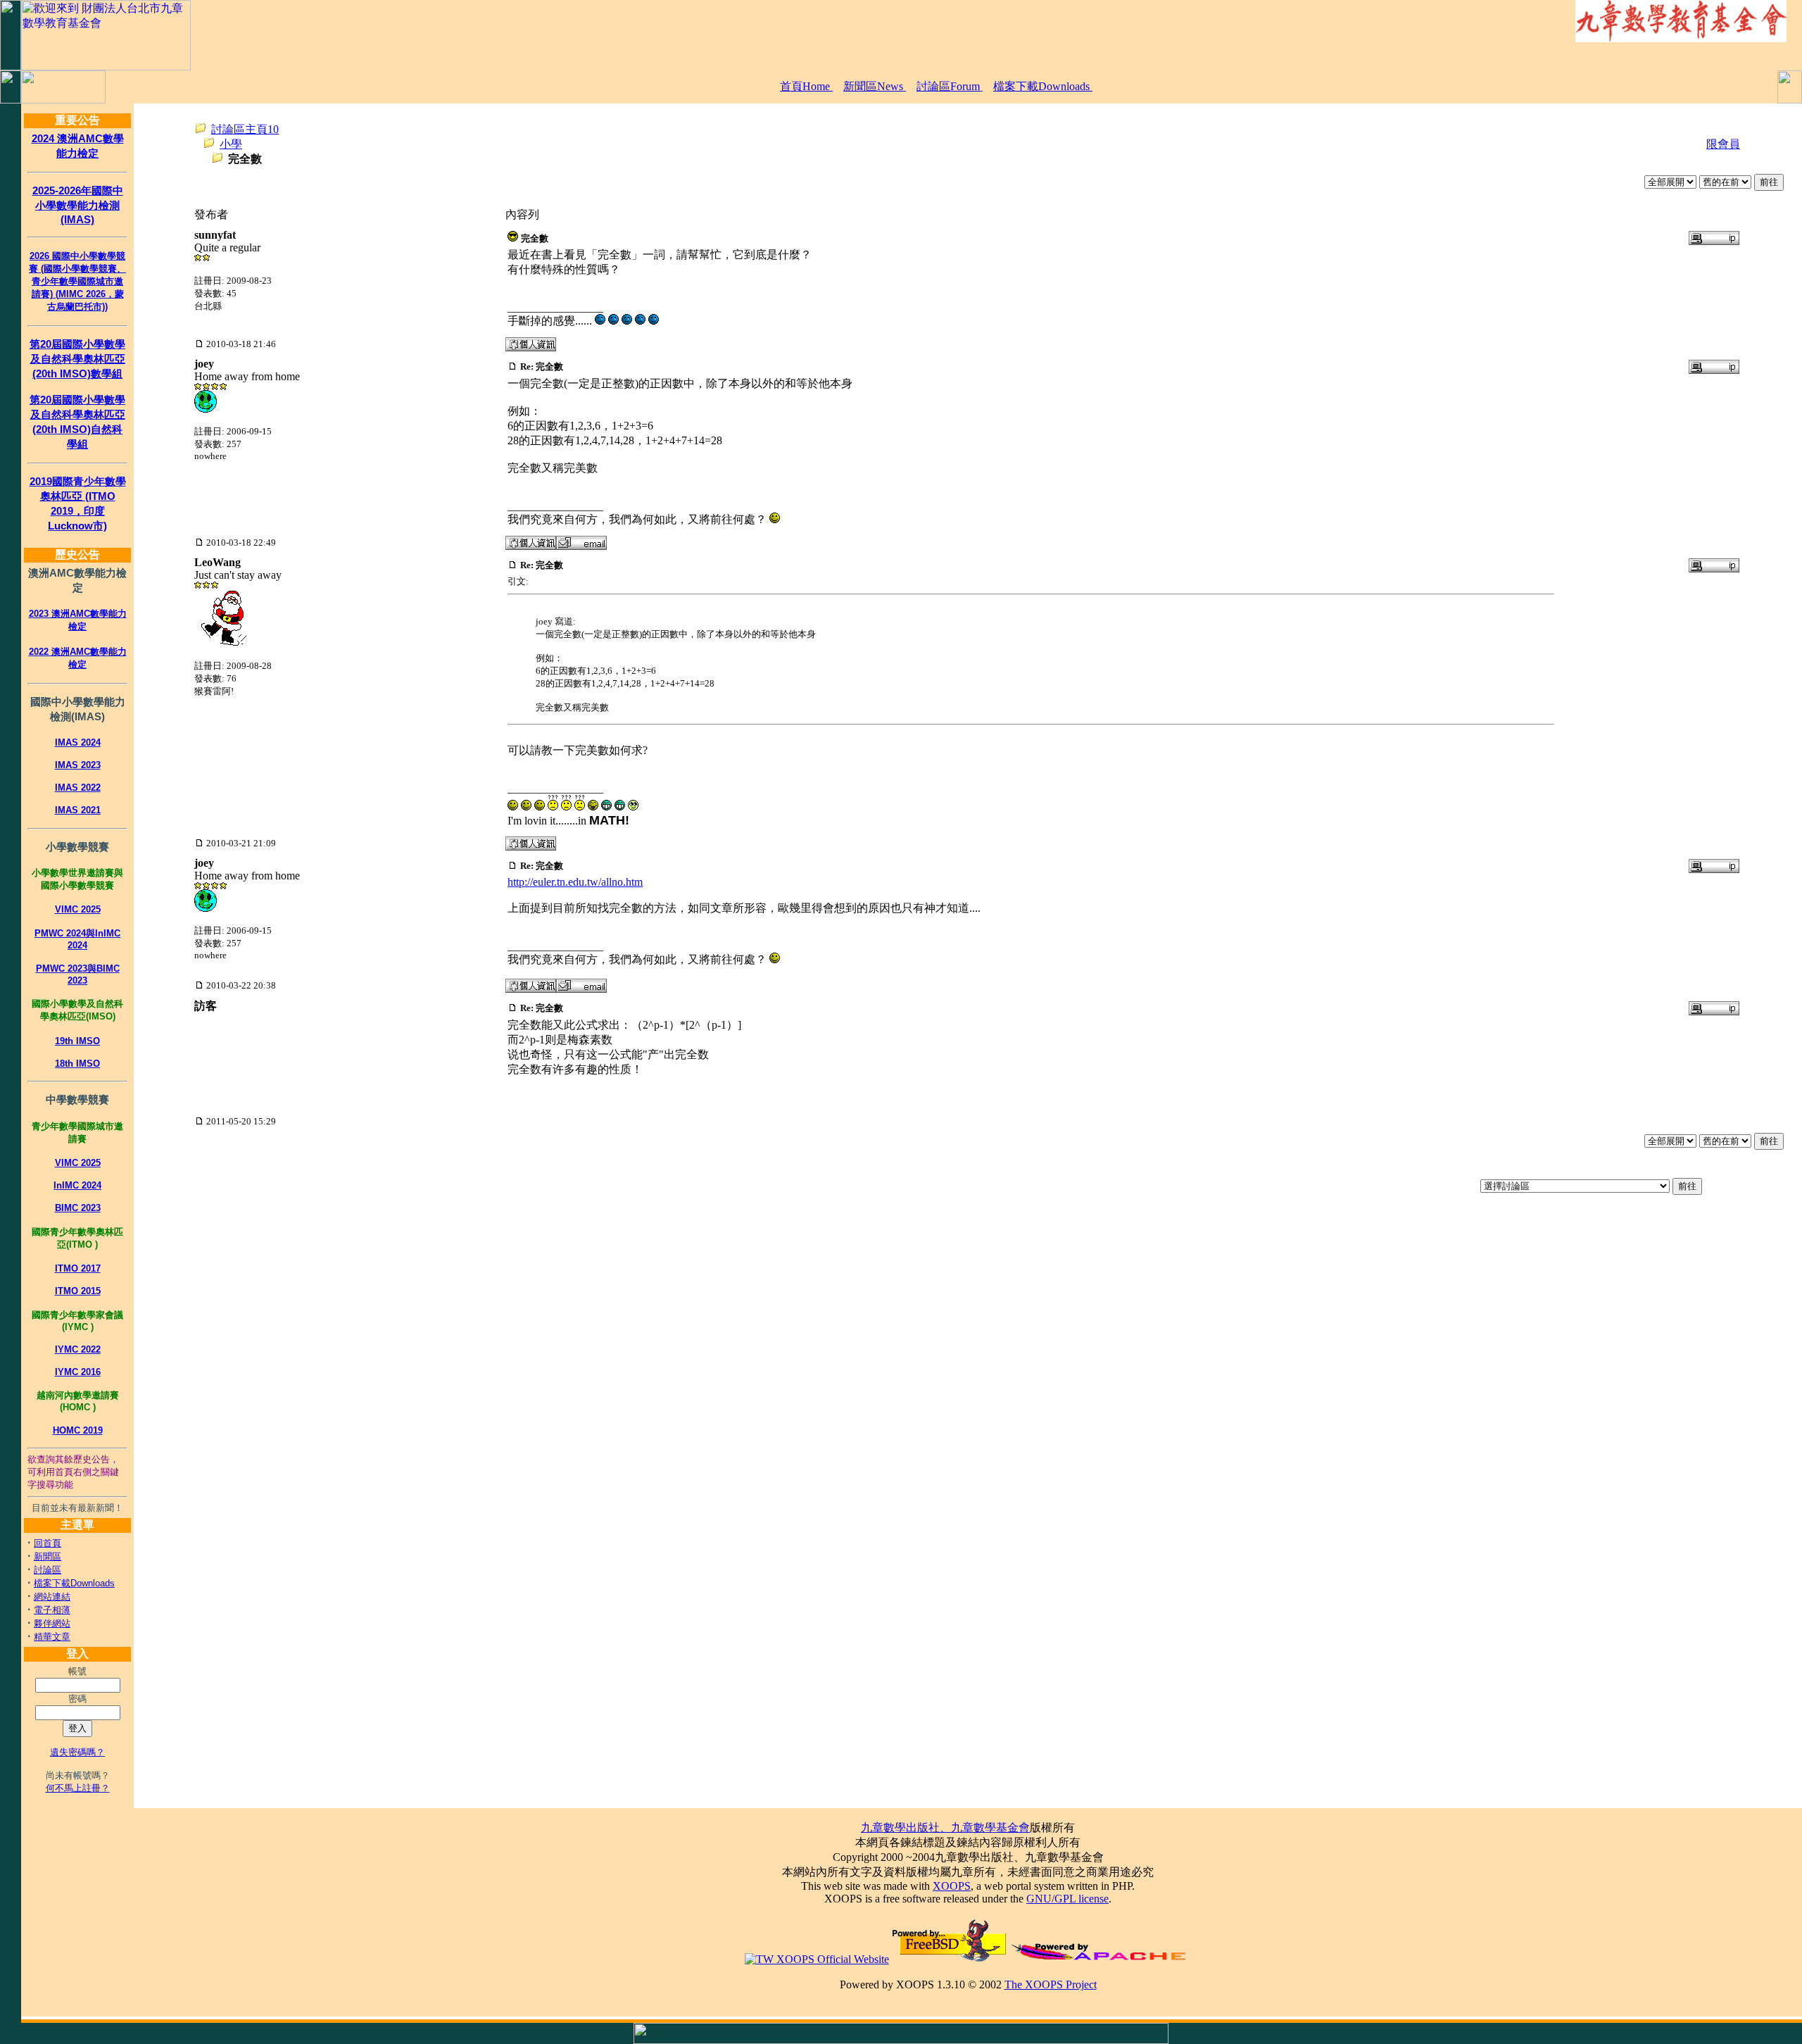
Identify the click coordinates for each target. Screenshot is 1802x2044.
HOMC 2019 (78, 1430)
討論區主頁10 (245, 129)
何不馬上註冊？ (78, 1788)
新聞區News (875, 86)
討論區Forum (950, 86)
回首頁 (48, 1543)
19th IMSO (77, 1041)
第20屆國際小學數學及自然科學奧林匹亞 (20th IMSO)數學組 (77, 359)
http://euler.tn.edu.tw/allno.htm (575, 882)
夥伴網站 (52, 1623)
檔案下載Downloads (1043, 86)
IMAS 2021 (78, 810)
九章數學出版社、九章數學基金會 (945, 1827)
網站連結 (52, 1597)
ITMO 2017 (78, 1268)
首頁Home (806, 86)
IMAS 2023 (78, 765)
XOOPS (952, 1886)
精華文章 (52, 1637)
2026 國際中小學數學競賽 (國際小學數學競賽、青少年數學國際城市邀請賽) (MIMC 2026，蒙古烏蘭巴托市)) (77, 281)
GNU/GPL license (1067, 1899)
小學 (231, 144)
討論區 (48, 1570)
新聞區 (48, 1556)
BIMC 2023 (78, 1208)
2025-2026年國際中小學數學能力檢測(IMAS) (78, 205)
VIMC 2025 (78, 909)
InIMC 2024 (77, 1185)
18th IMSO (77, 1064)
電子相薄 (52, 1610)
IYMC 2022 (78, 1349)
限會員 (1723, 144)
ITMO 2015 (78, 1291)
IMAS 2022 (78, 788)
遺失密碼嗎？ (77, 1752)
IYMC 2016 (78, 1372)
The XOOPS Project (1051, 1985)
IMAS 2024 (78, 742)
